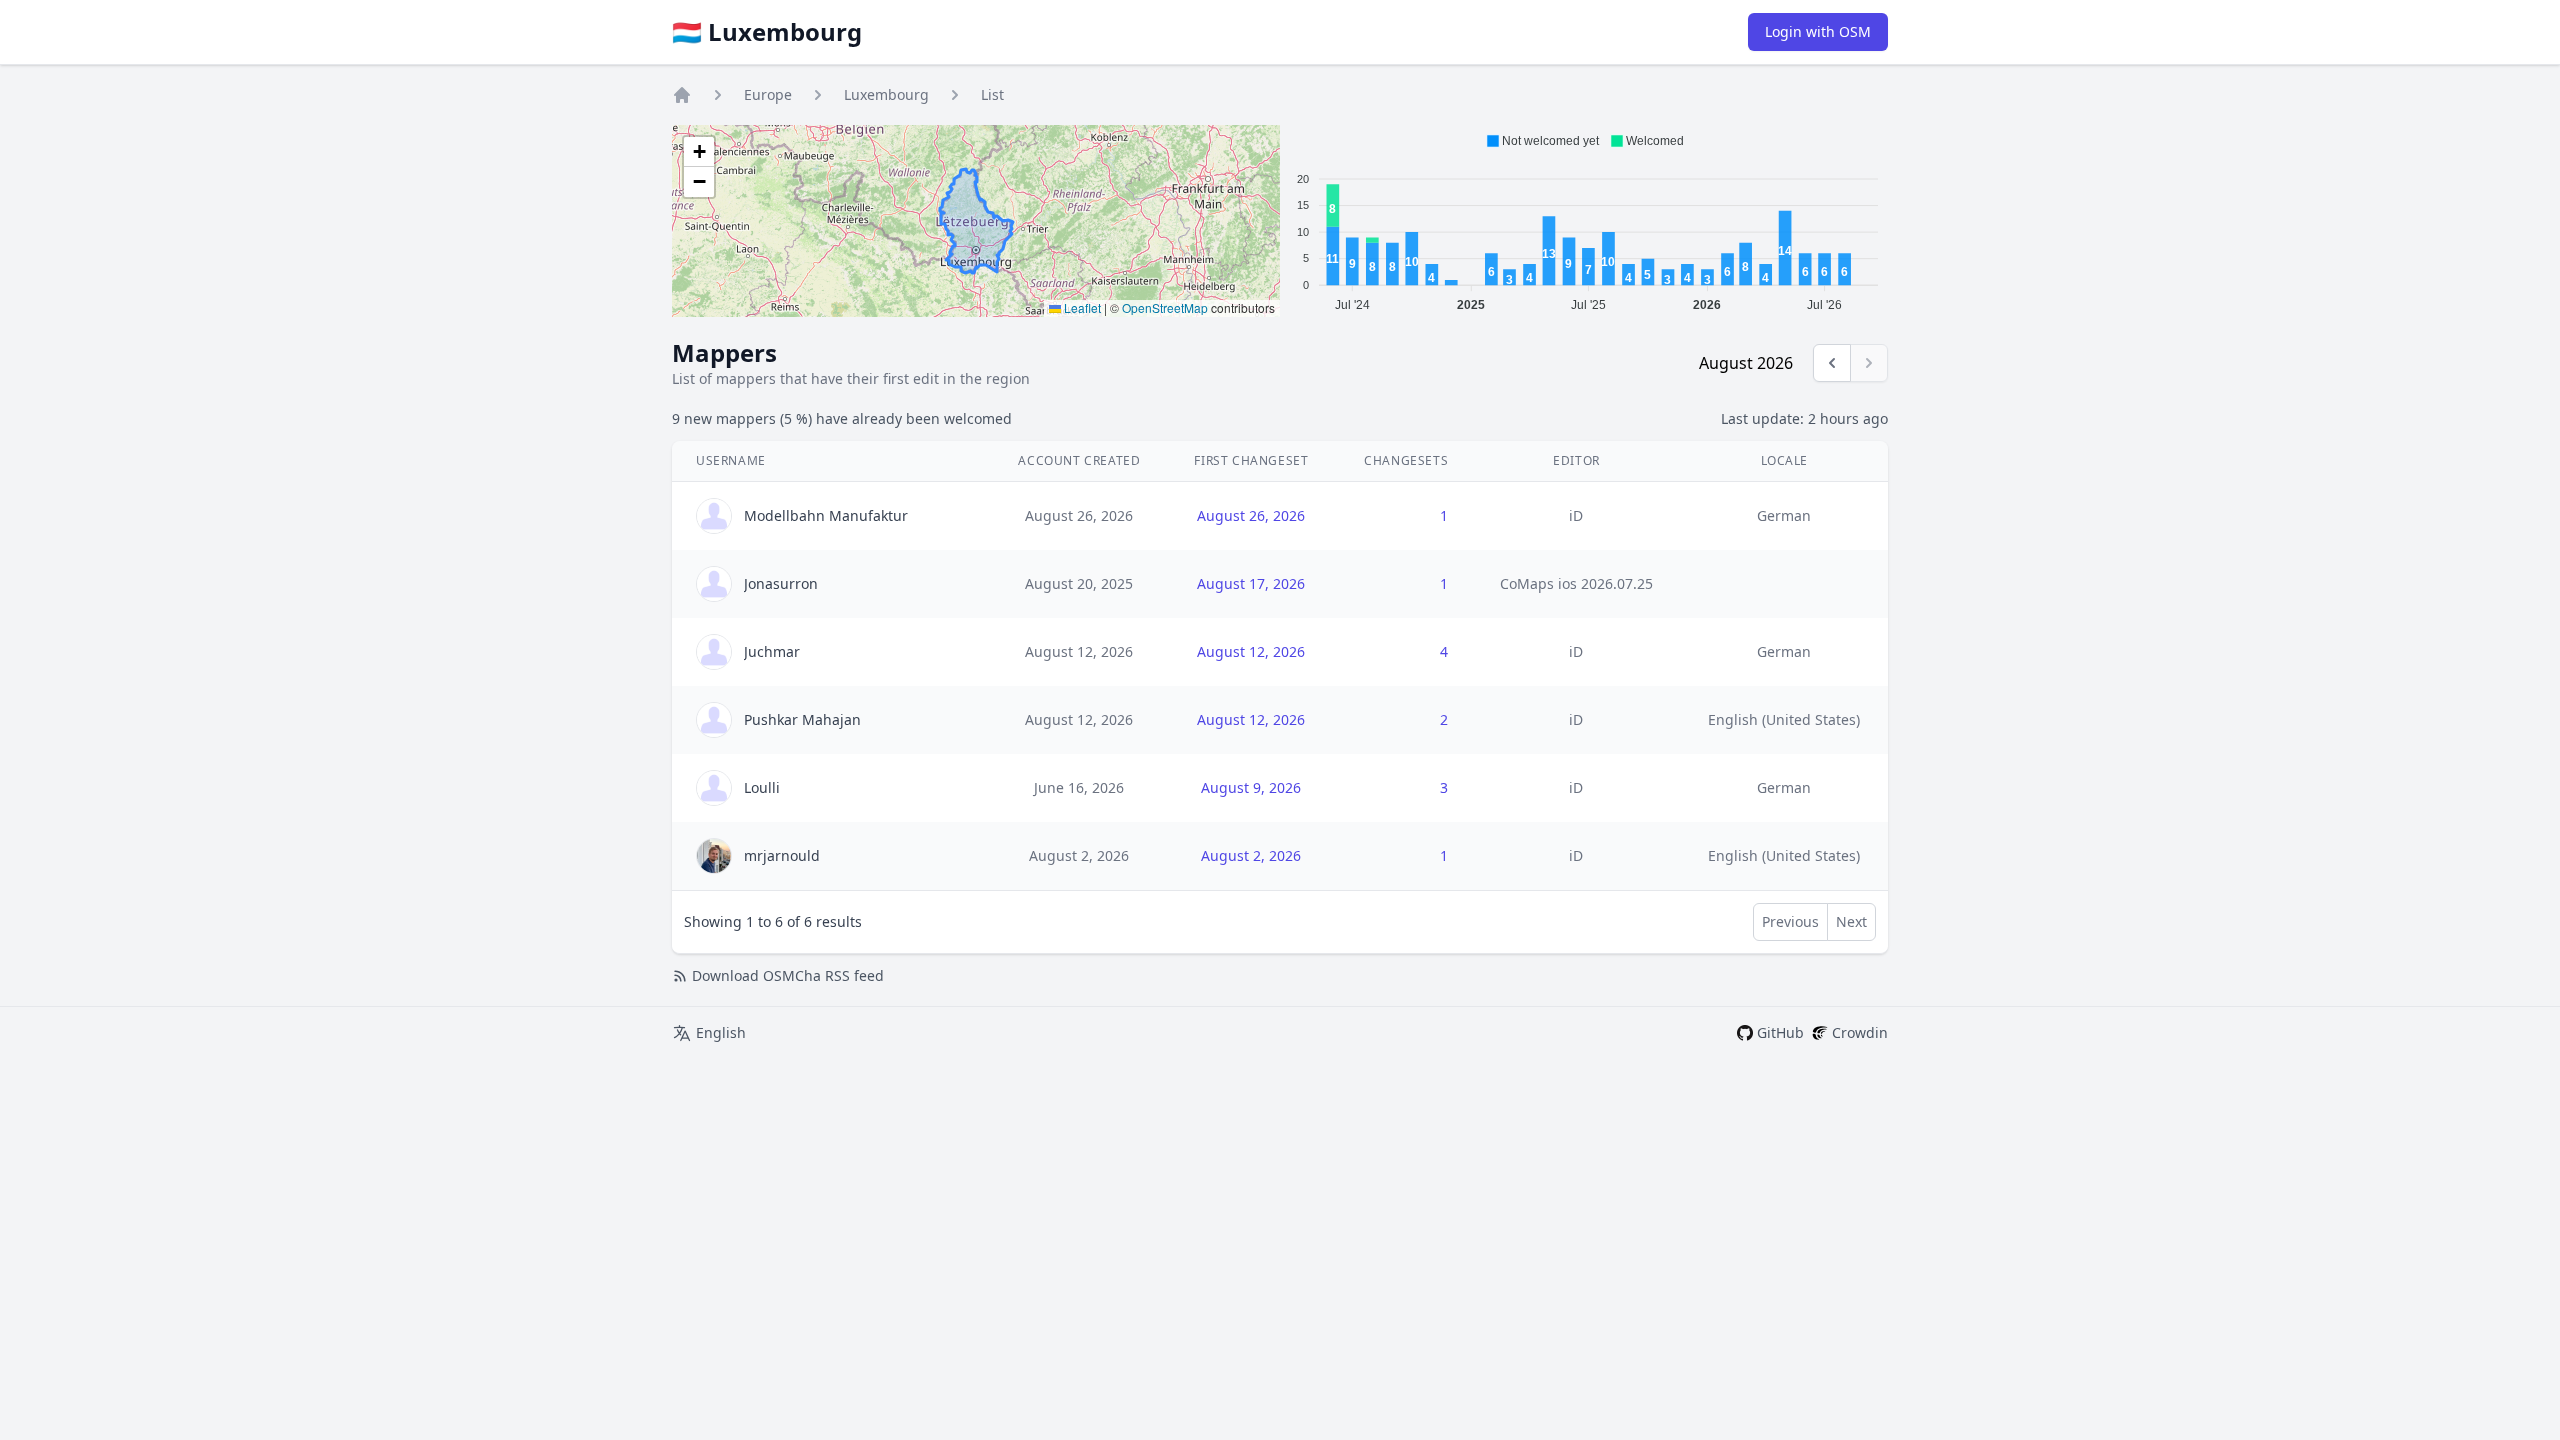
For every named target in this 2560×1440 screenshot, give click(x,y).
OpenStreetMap (1165, 307)
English (721, 1032)
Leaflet (1081, 307)
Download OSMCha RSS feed (788, 975)
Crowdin (1860, 1032)
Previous (1790, 921)
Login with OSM (1818, 31)
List (992, 94)
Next (1851, 921)
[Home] (682, 95)
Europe (768, 94)
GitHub (1780, 1032)
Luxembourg (886, 94)
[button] (699, 152)
